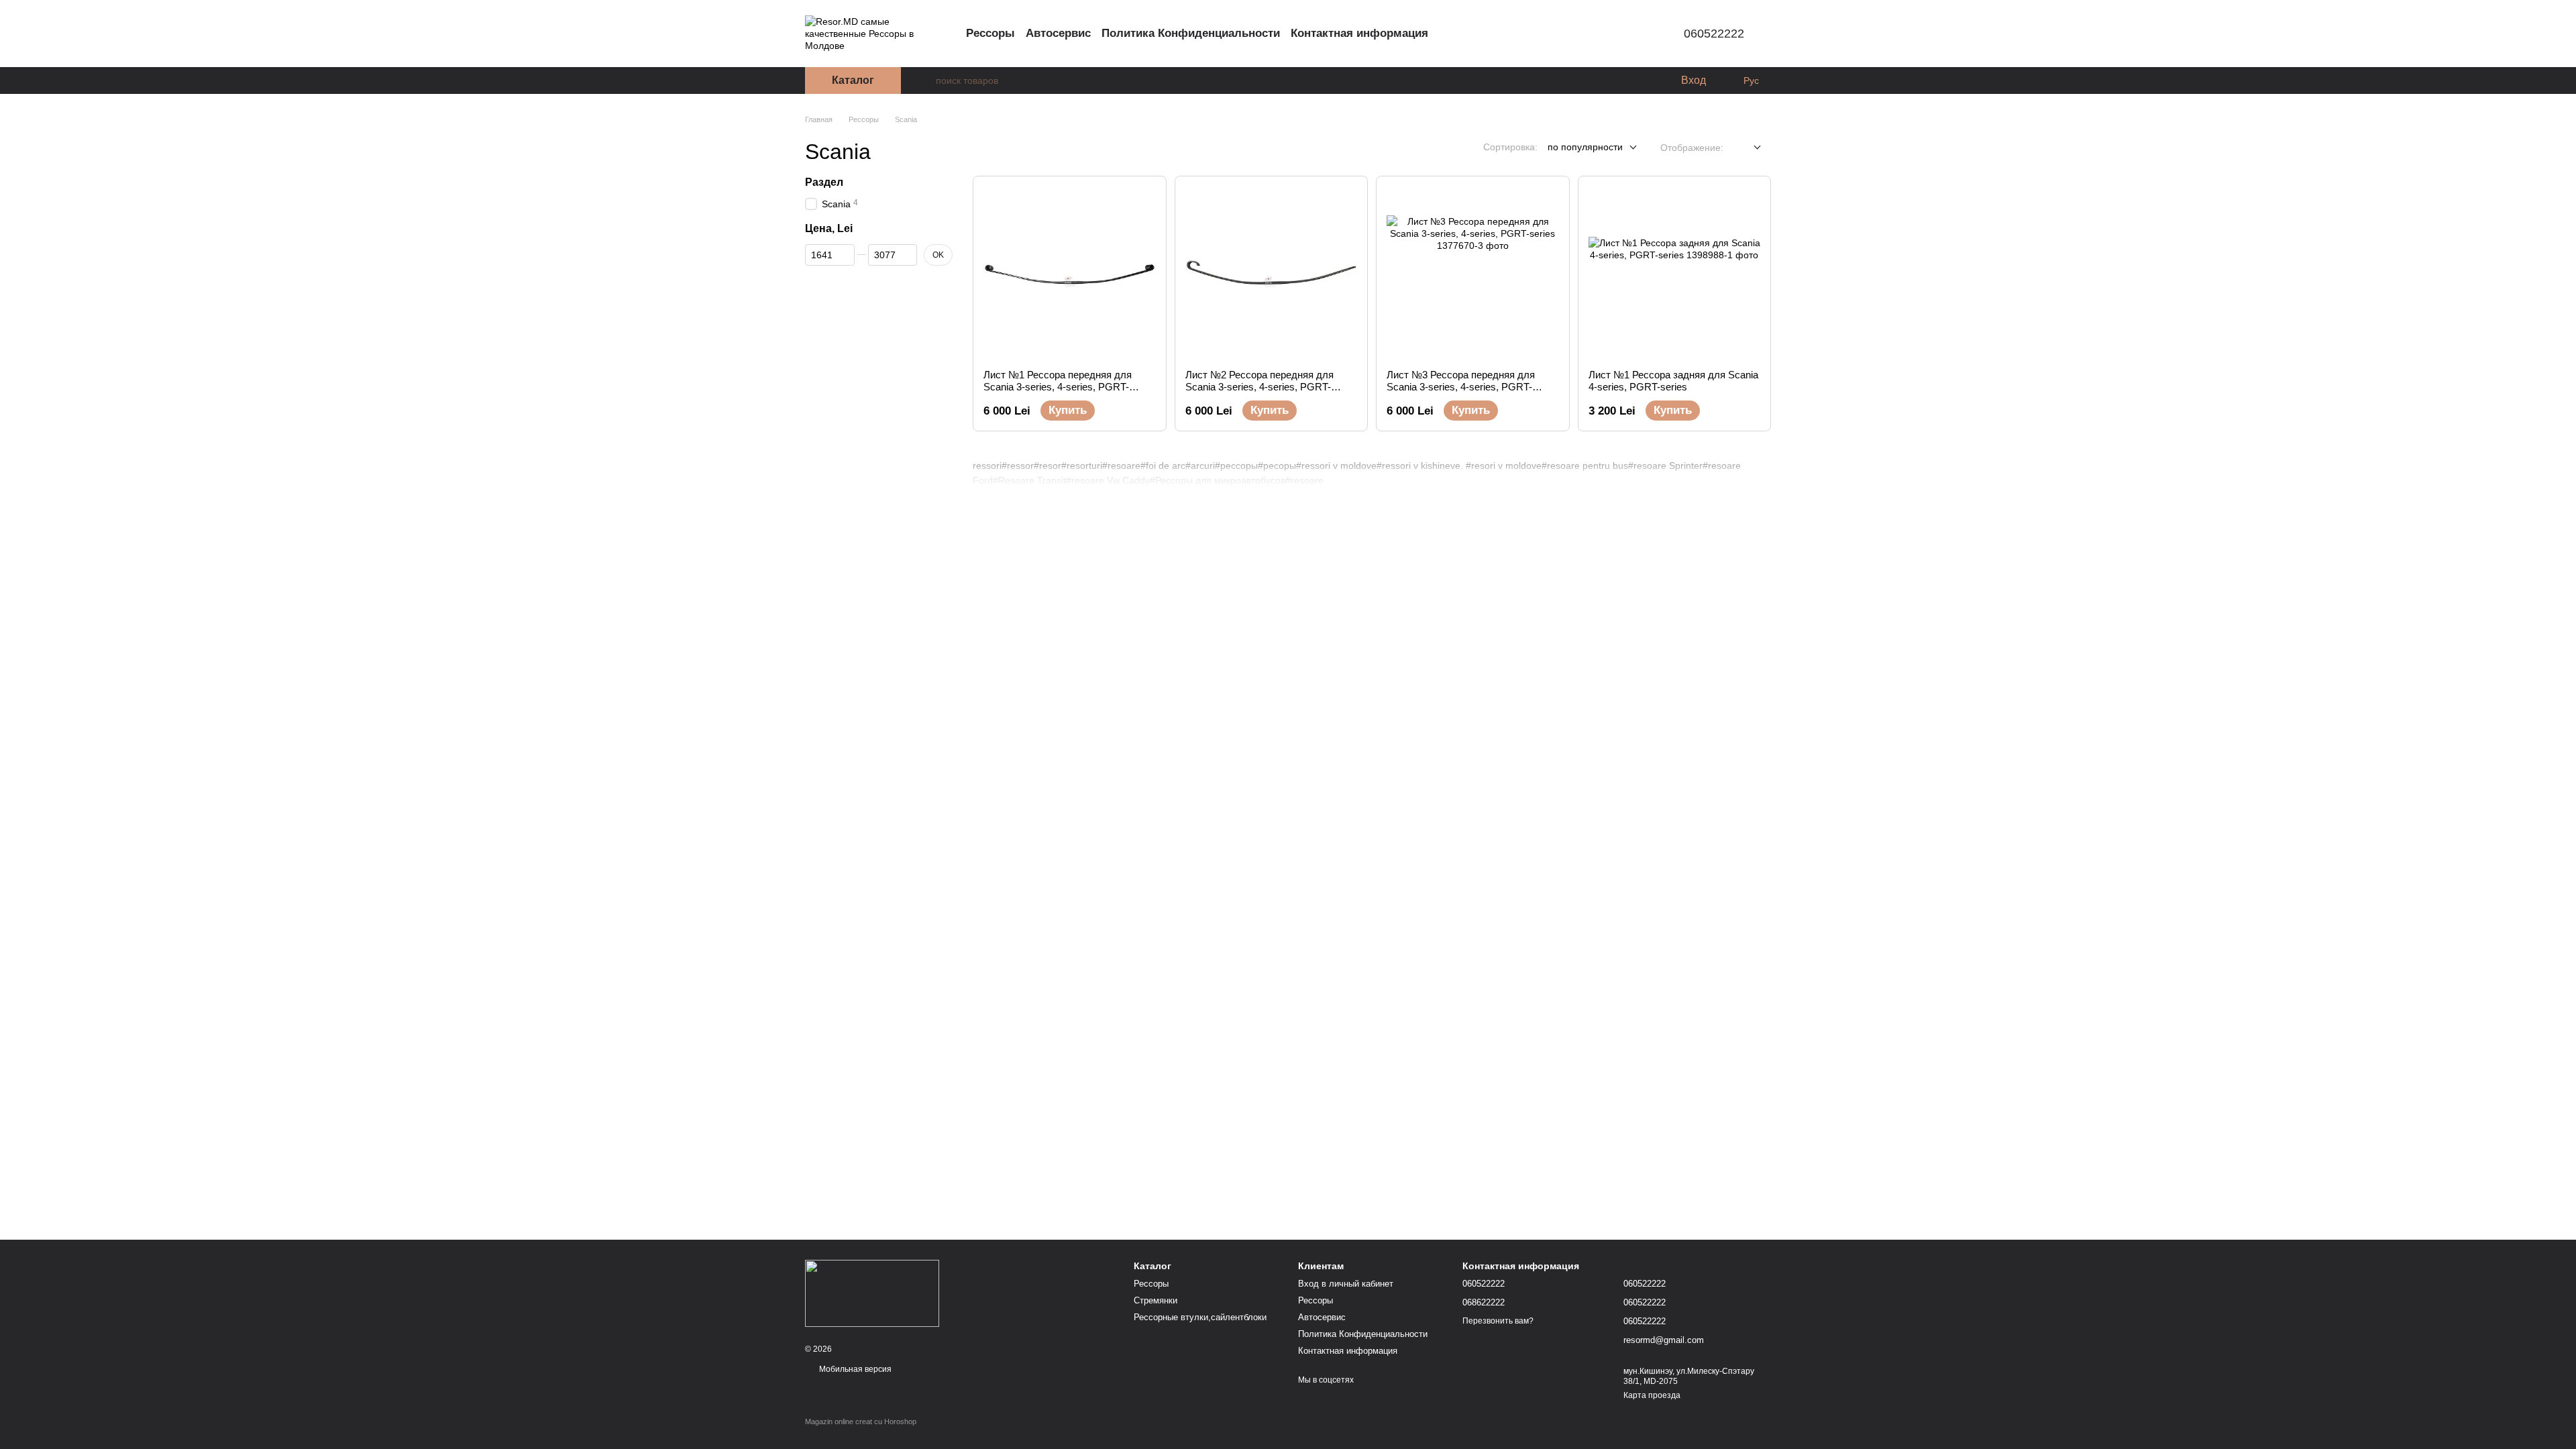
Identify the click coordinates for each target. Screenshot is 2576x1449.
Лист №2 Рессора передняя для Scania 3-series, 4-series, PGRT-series (1259, 387)
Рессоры (990, 33)
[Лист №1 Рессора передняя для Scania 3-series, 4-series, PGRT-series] (1070, 273)
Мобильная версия (854, 1369)
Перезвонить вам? (1498, 1321)
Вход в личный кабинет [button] (1346, 1284)
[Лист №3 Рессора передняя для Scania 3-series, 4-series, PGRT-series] (1473, 273)
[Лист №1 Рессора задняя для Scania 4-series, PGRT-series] (1675, 273)
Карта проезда (1652, 1395)
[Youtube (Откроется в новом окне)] (1646, 34)
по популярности (1585, 147)
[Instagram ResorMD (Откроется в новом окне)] (1598, 34)
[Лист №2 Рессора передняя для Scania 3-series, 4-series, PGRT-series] (1272, 273)
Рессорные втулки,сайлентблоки (1200, 1317)
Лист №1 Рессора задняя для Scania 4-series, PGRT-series (1673, 381)
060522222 (1714, 34)
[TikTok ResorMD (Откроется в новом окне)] (1614, 34)
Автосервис (1058, 33)
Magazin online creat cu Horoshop (861, 1421)
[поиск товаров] (925, 80)
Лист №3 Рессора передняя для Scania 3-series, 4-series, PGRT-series (1461, 387)
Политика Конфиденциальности (1191, 33)
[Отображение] (1747, 148)
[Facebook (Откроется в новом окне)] (1630, 34)
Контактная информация (1359, 33)
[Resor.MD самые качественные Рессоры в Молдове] (872, 1293)
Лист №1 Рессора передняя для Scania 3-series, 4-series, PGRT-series (1058, 387)
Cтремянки (1156, 1300)
